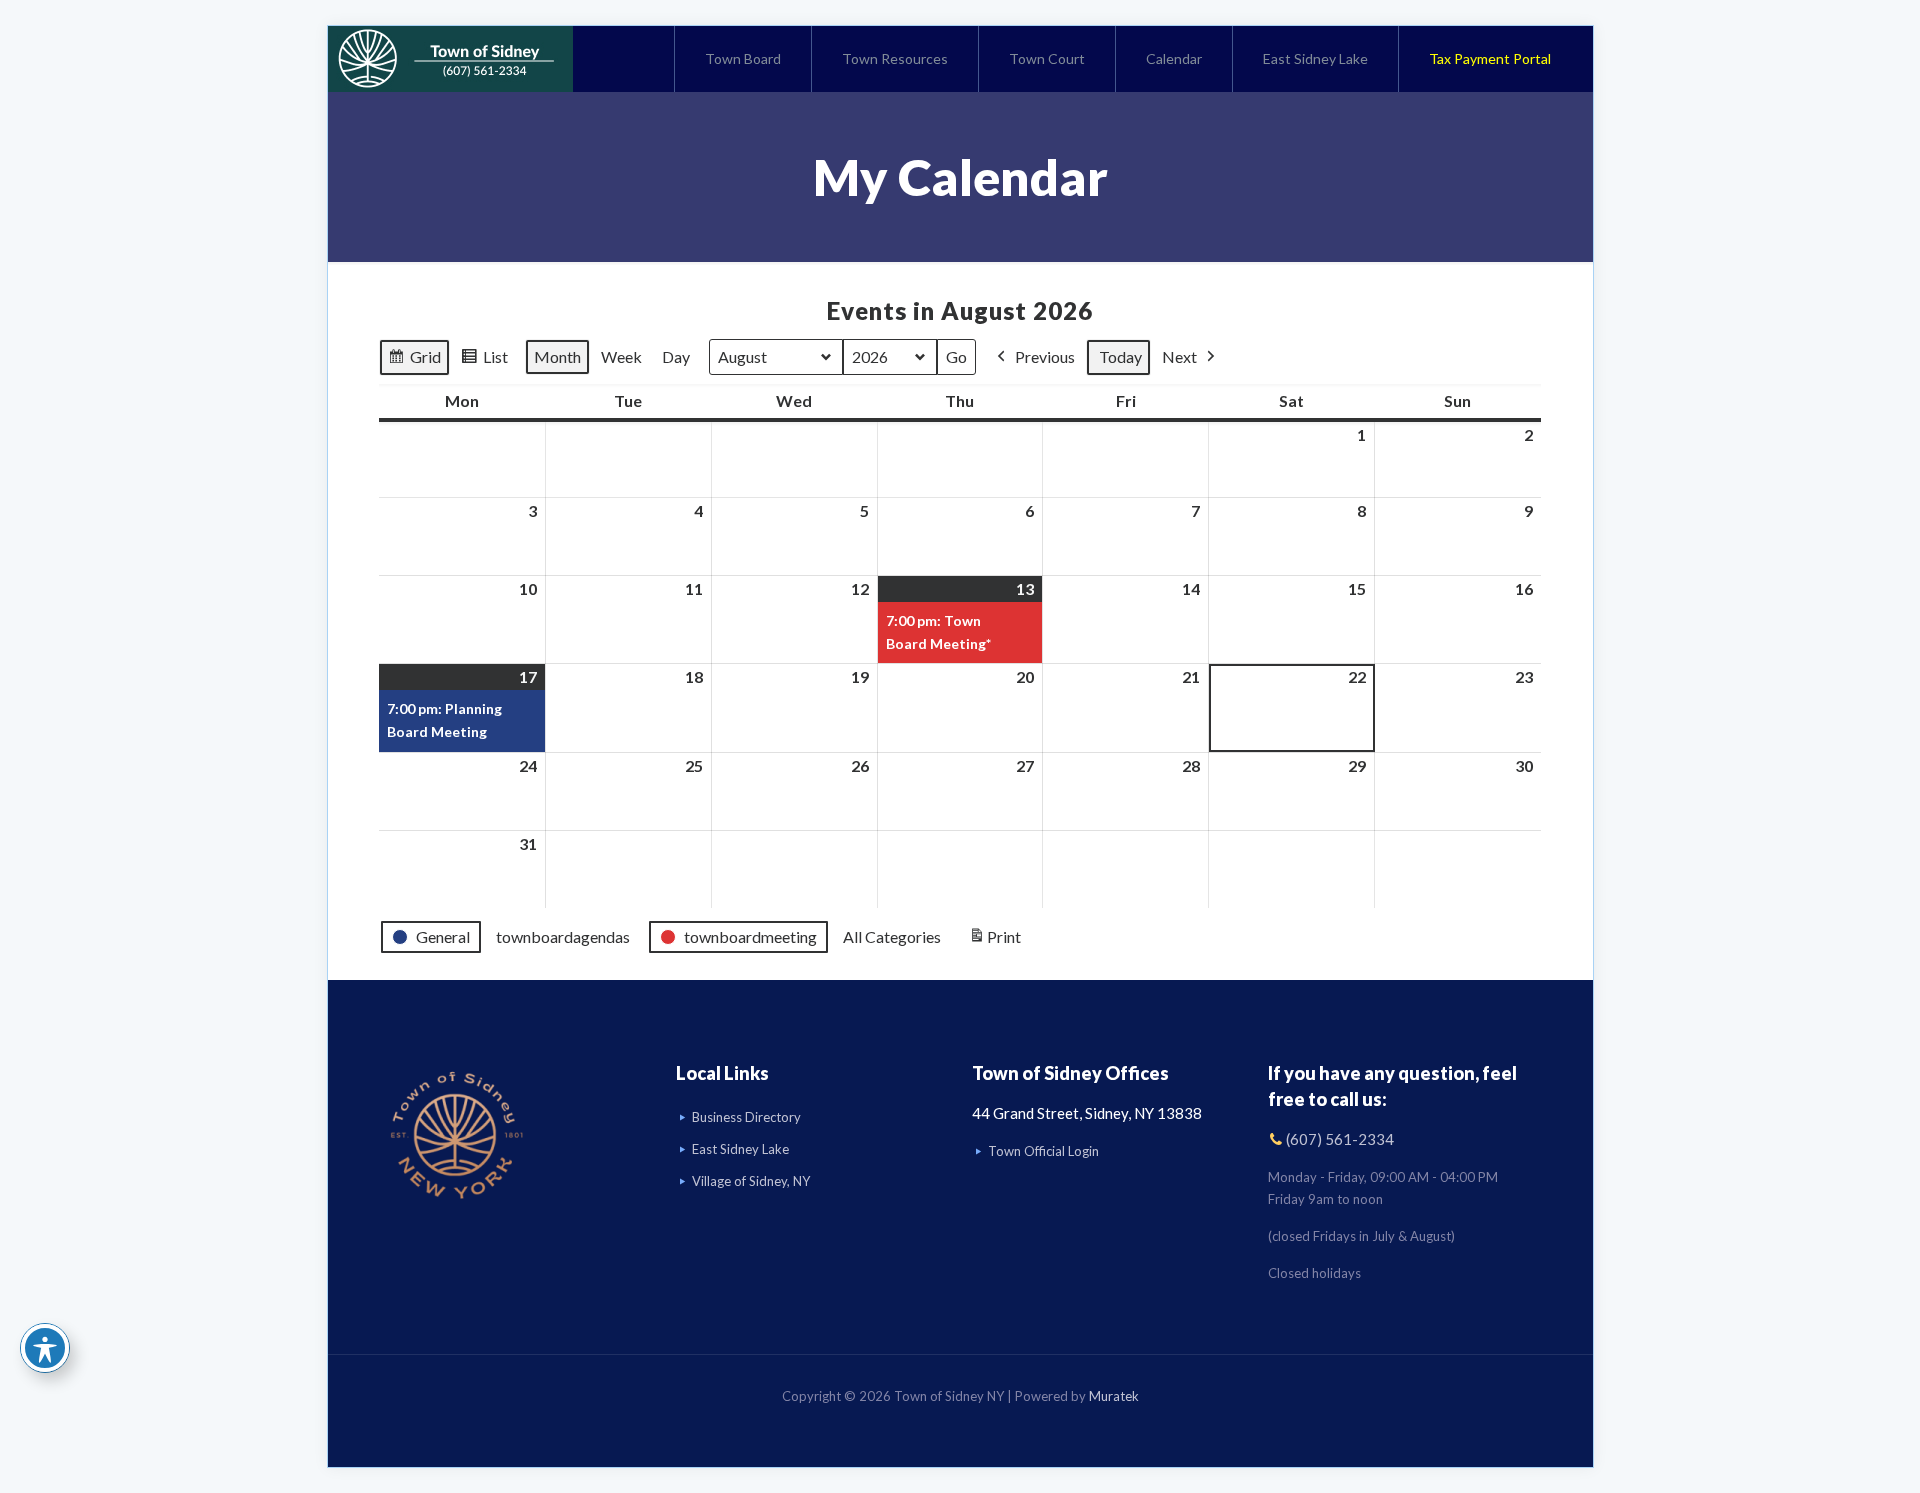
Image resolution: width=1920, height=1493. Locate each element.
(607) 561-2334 (1340, 1139)
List (500, 361)
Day (676, 356)
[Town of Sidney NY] (450, 59)
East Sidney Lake (740, 1149)
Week (621, 356)
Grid (429, 361)
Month (557, 356)
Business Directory (746, 1117)
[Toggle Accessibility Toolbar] (45, 1348)
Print (994, 942)
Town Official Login (1043, 1151)
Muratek (1114, 1396)
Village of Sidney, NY (751, 1181)
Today (1120, 356)
